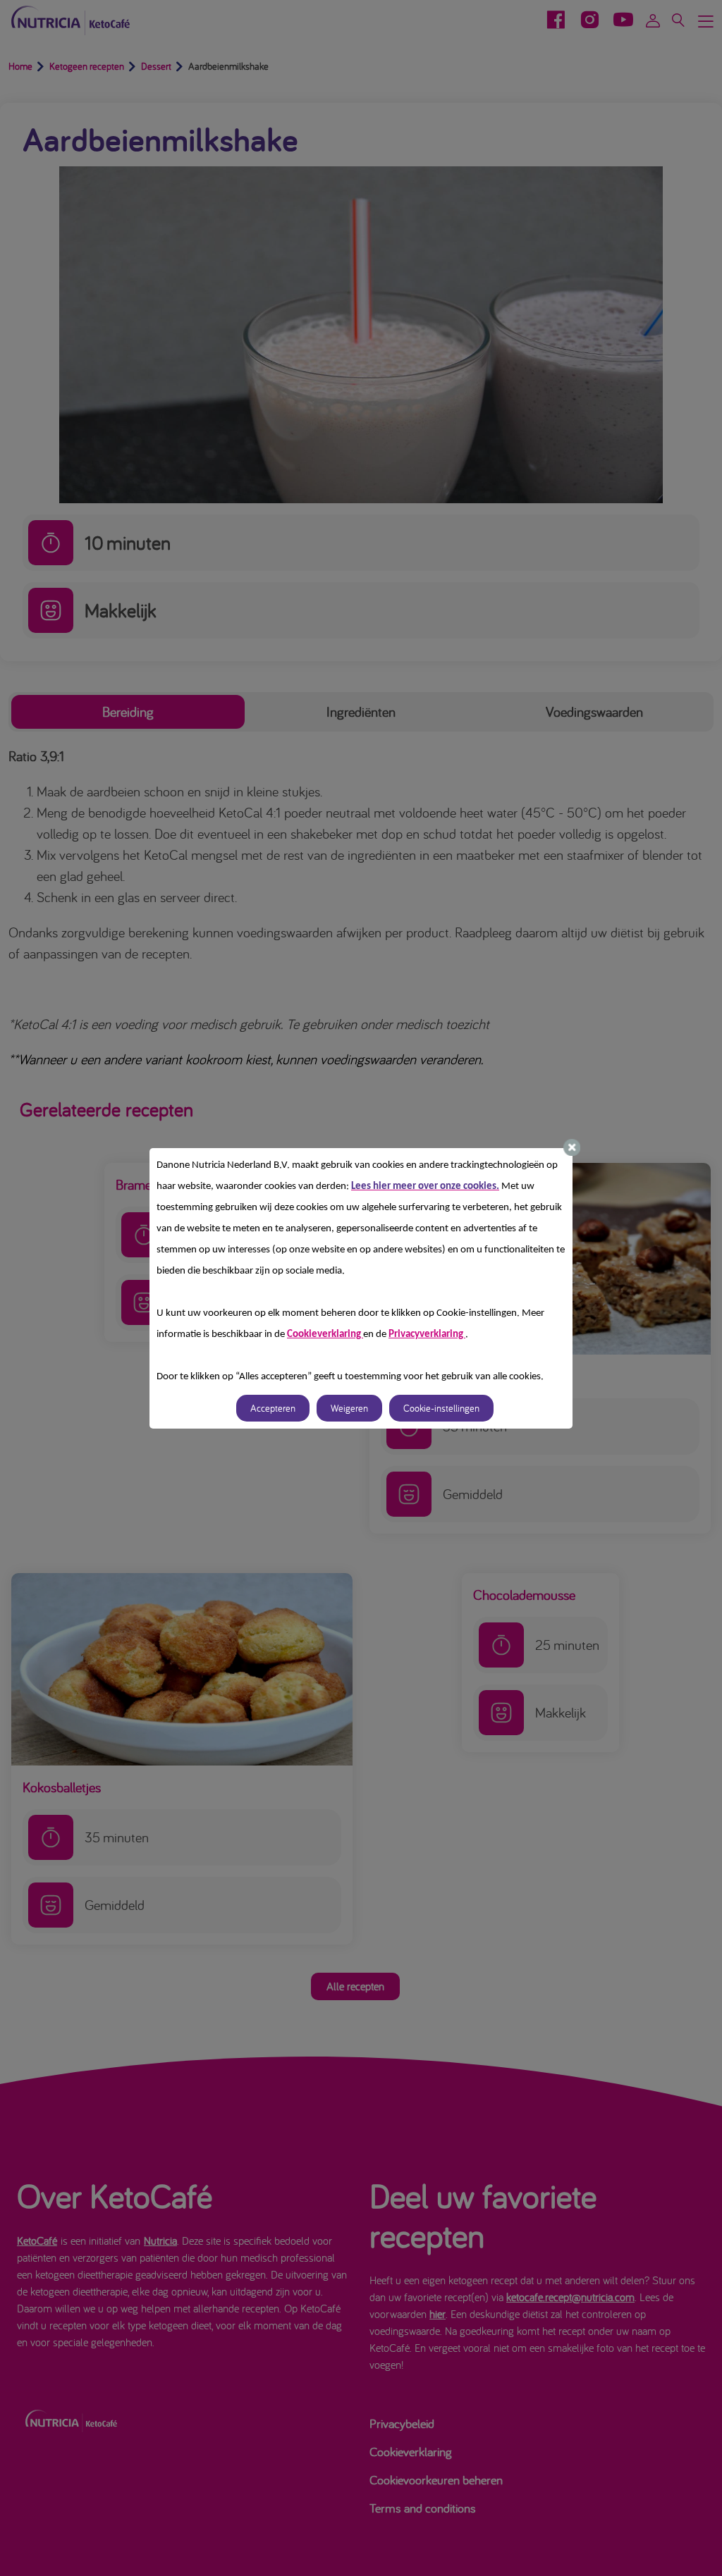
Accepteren (273, 1408)
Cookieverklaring (325, 1335)
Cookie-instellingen (441, 1408)
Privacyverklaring (427, 1335)
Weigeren (349, 1408)
